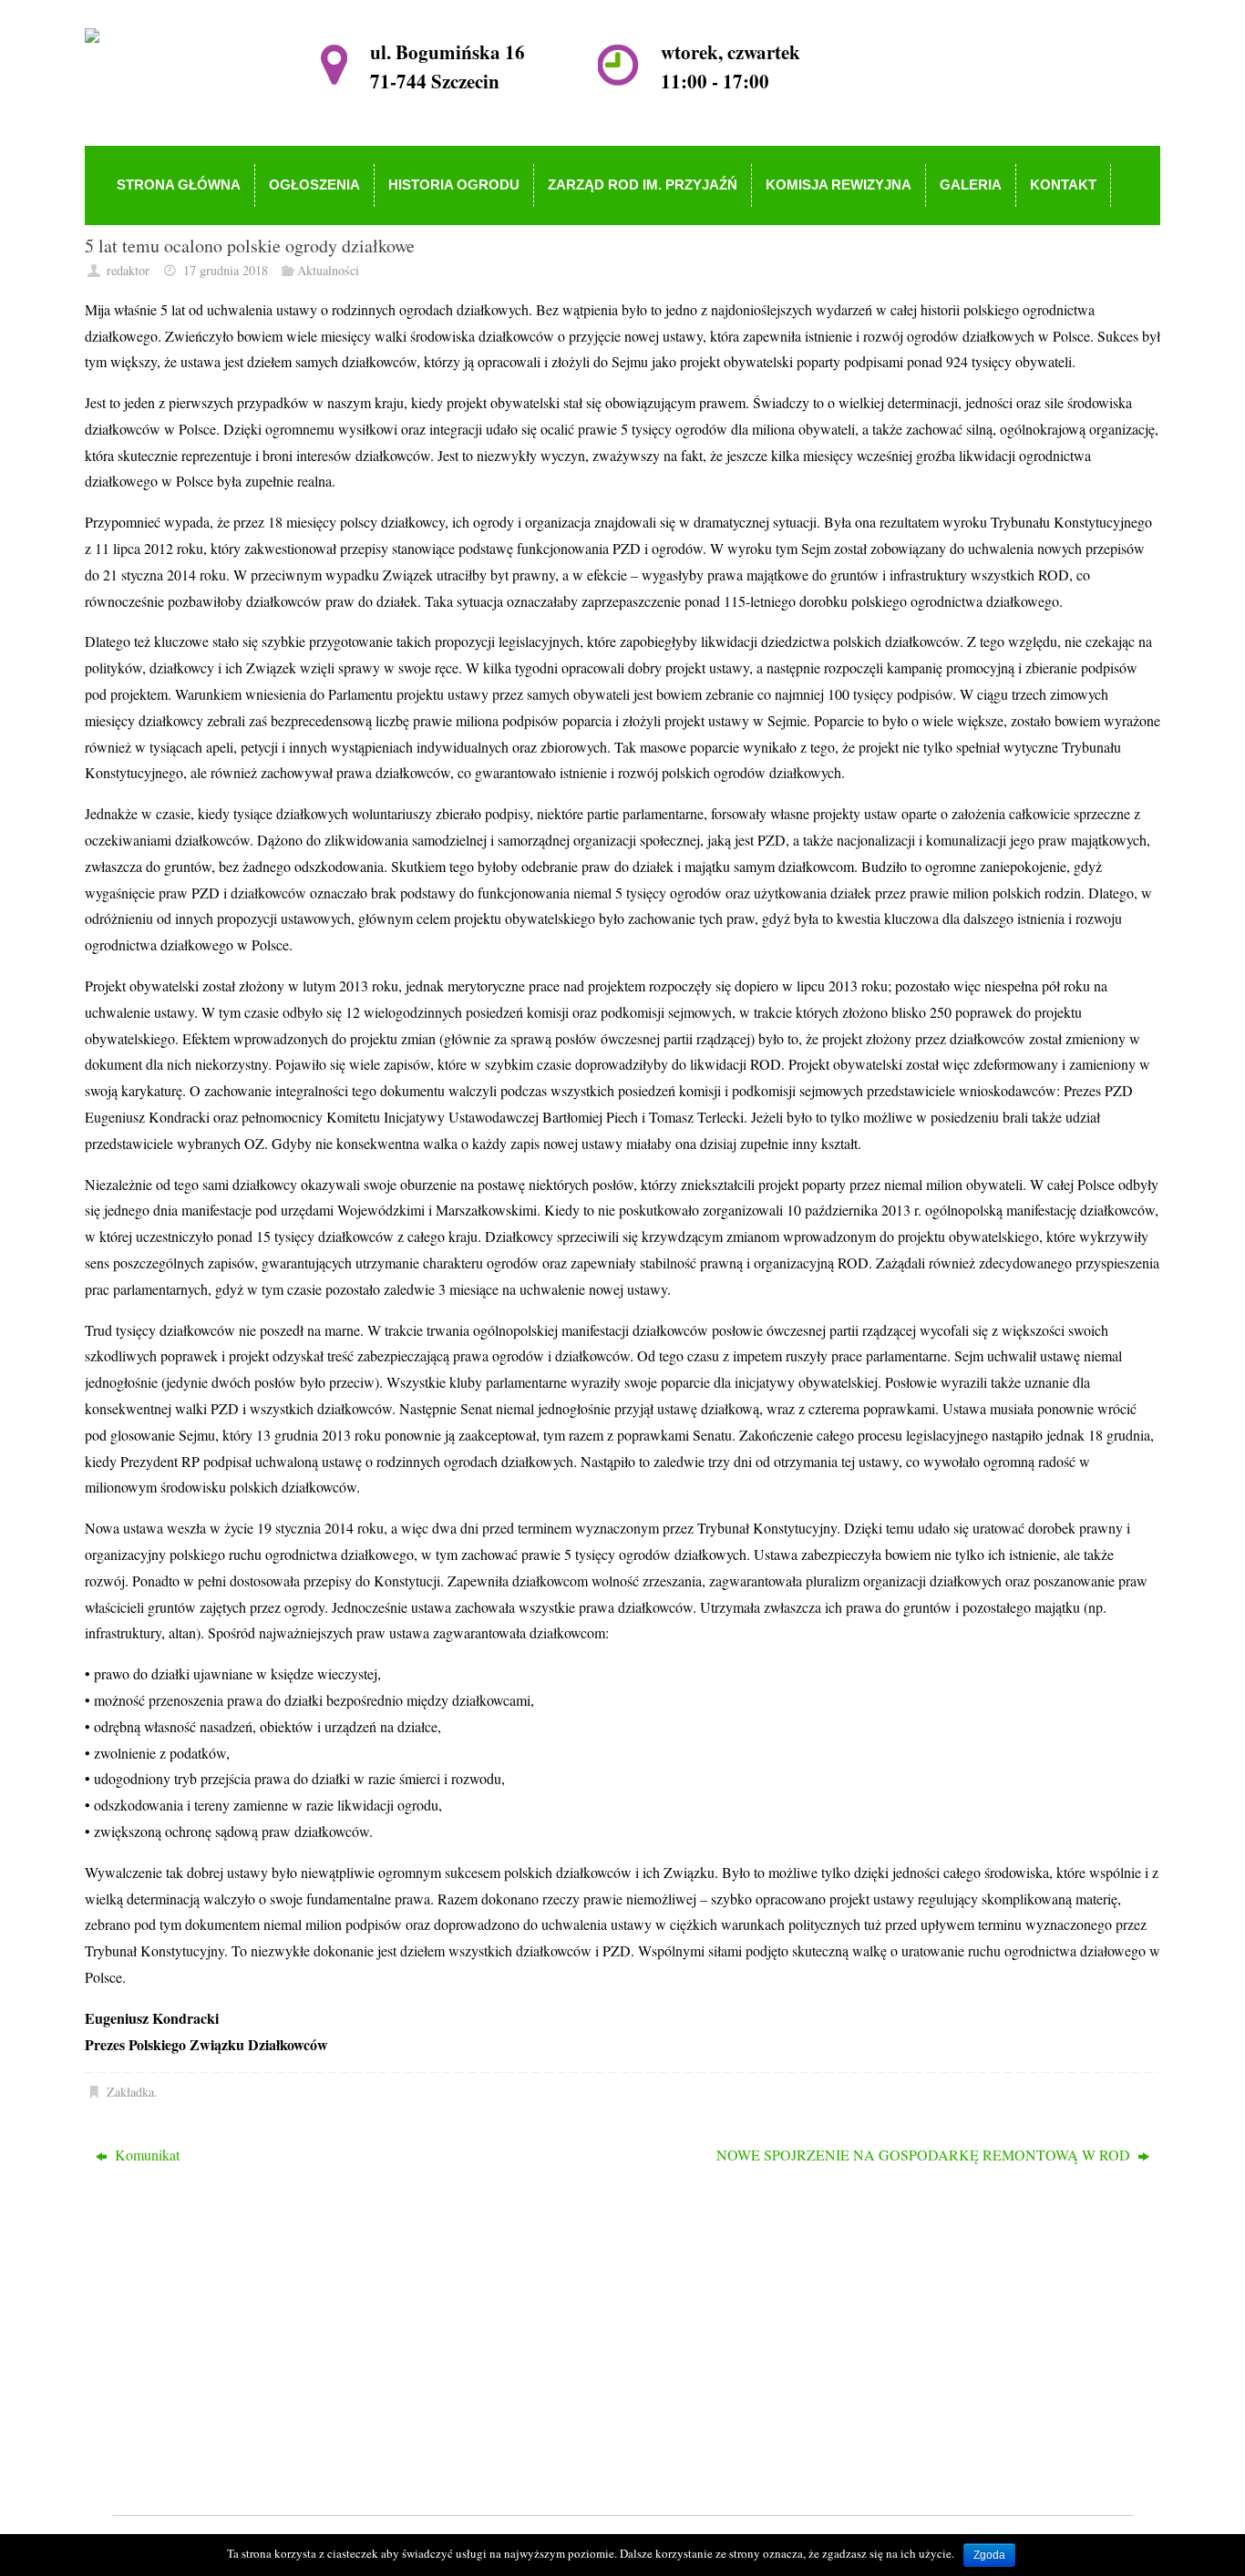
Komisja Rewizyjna (561, 2391)
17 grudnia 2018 (226, 270)
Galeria (525, 2417)
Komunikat (145, 2155)
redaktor (128, 270)
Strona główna (546, 2286)
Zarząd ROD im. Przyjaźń (579, 2365)
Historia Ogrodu (551, 2339)
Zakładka (130, 2092)
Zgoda (989, 2555)
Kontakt (527, 2443)
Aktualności (328, 270)
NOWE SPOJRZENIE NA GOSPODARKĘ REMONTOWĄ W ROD (925, 2155)
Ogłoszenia (536, 2312)
